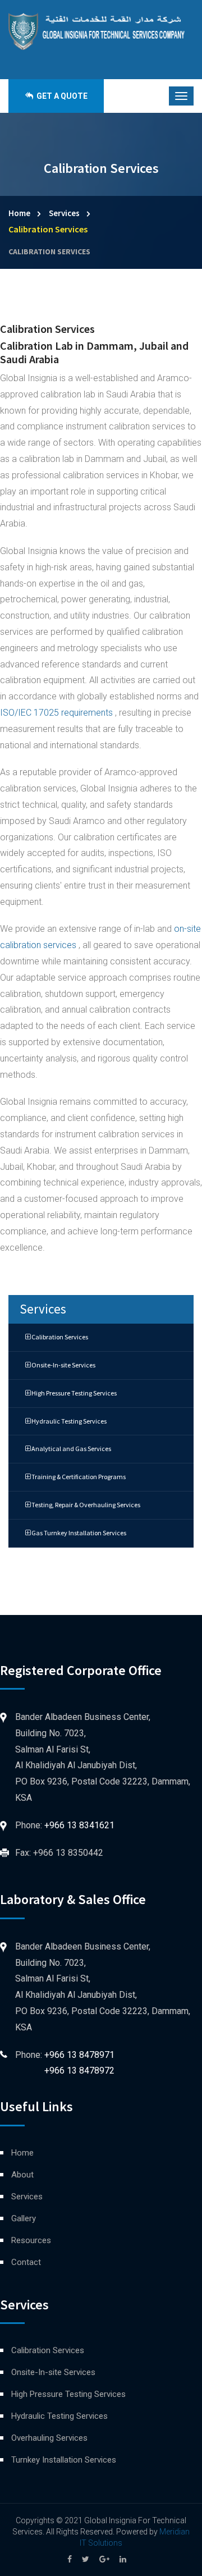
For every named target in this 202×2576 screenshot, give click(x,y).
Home (19, 213)
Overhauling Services (49, 2438)
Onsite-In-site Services (63, 1365)
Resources (31, 2240)
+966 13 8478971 (79, 2055)
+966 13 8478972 (79, 2071)
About (22, 2175)
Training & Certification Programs (78, 1477)
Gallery (24, 2218)
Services (64, 213)
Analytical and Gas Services (71, 1449)
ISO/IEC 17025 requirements (58, 713)
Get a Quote (61, 96)
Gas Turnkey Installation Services (78, 1533)
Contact (26, 2262)
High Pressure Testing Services (74, 1393)
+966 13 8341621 (79, 1825)
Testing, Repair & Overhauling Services (85, 1505)
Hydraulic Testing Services (68, 1421)
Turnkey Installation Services (64, 2460)
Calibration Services (49, 251)
